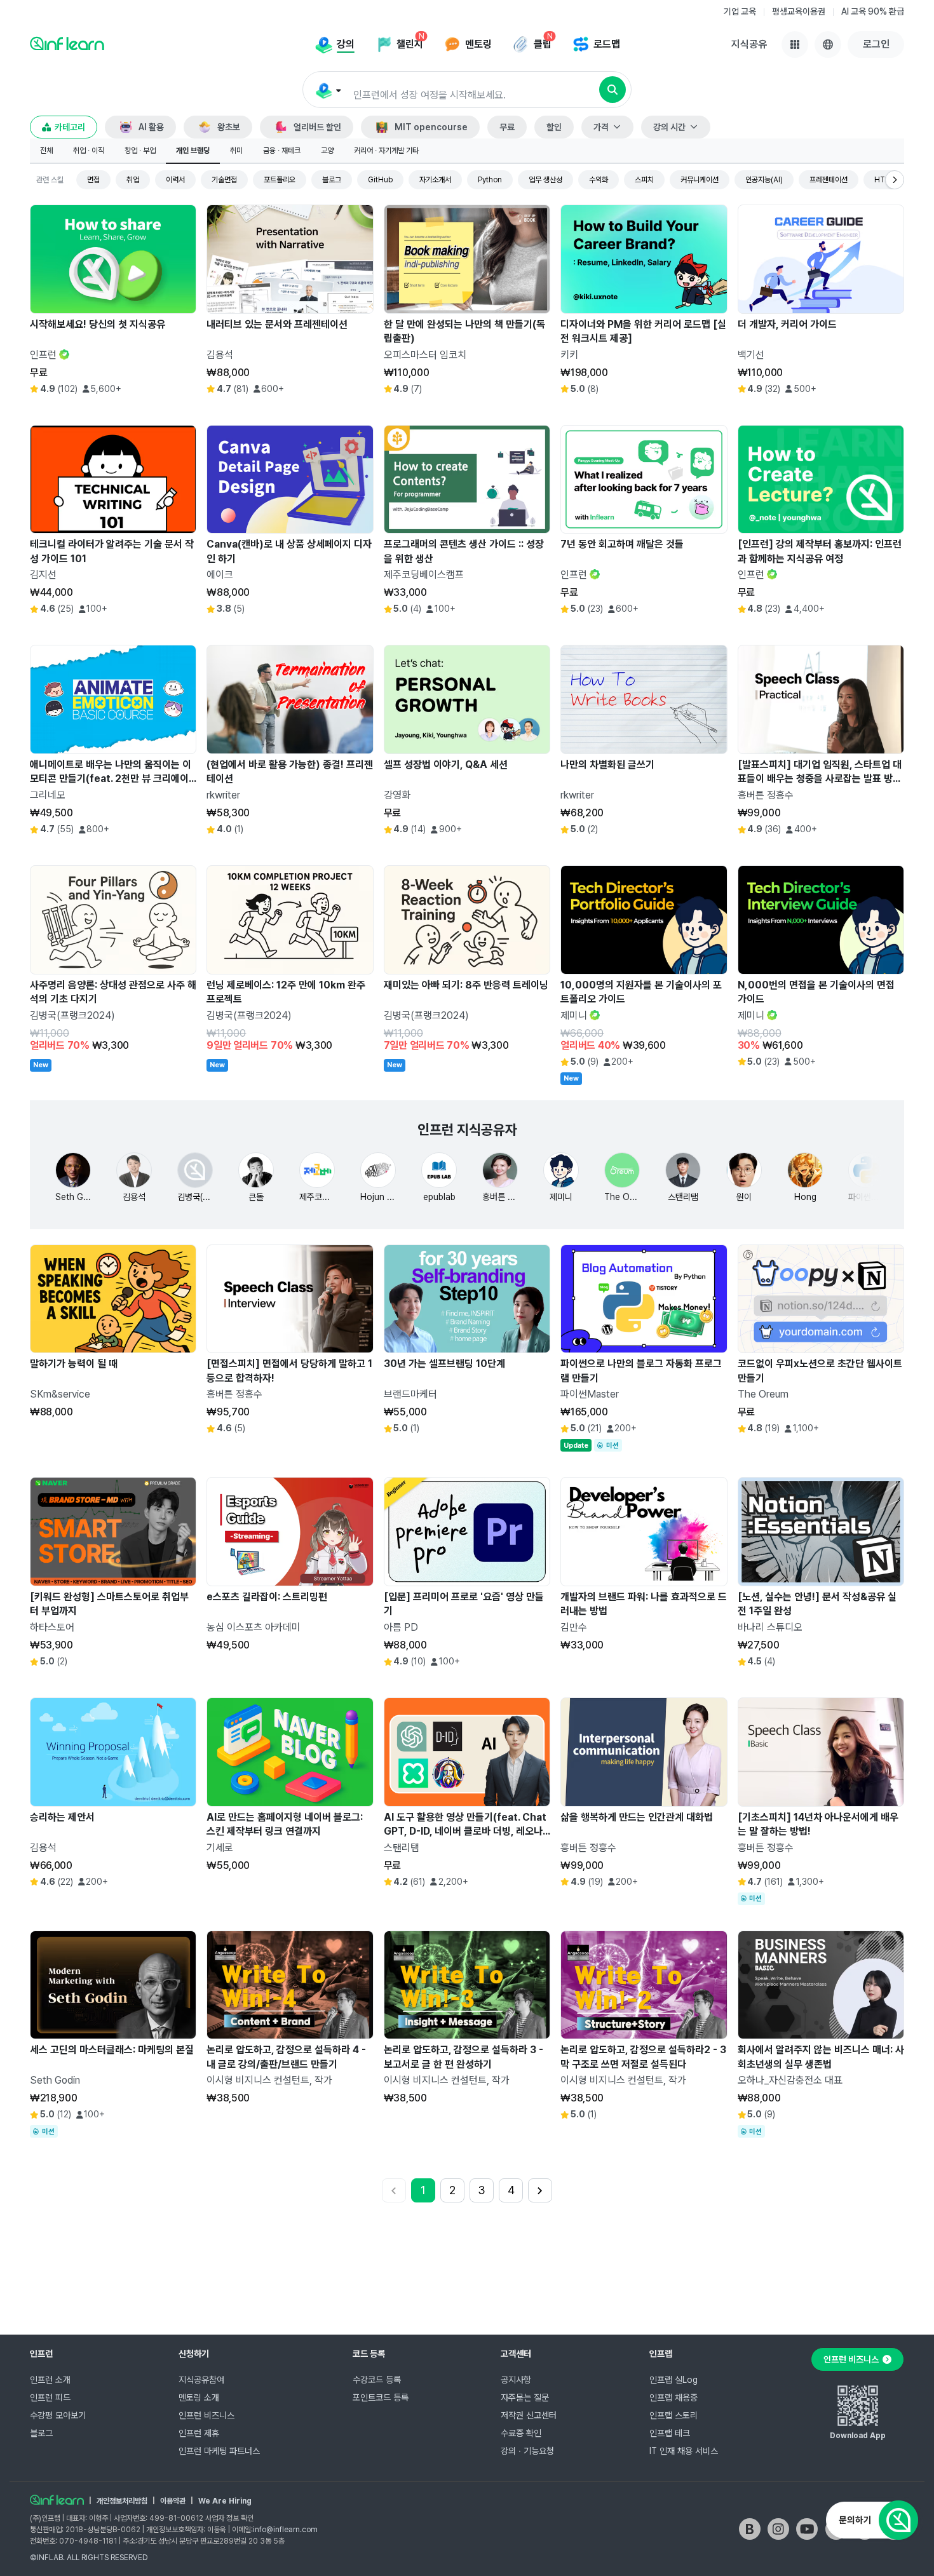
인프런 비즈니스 (206, 2415)
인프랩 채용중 (673, 2397)
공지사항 (516, 2380)
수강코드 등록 (377, 2380)
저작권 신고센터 (529, 2415)
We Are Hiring (225, 2501)
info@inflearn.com (285, 2530)
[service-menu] (795, 44)
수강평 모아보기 (58, 2415)
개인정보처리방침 (122, 2501)
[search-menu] (328, 90)
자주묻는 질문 (525, 2397)
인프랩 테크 (670, 2433)
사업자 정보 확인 (229, 2518)
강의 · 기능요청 (527, 2451)
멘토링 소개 (199, 2397)
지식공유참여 (201, 2380)
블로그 (41, 2433)
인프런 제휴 (199, 2433)
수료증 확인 (521, 2433)
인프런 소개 (50, 2380)
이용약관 (173, 2501)
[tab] (46, 151)
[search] (613, 90)
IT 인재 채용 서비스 (684, 2451)
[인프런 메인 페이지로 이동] (67, 43)
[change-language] (828, 44)
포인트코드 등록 (381, 2397)
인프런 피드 (50, 2397)
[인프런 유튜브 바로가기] (807, 2529)
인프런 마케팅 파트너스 (219, 2451)
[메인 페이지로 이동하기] (57, 2500)
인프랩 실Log (673, 2380)
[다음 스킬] (895, 180)
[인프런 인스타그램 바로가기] (778, 2529)
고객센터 (516, 2354)
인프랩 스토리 (673, 2415)
